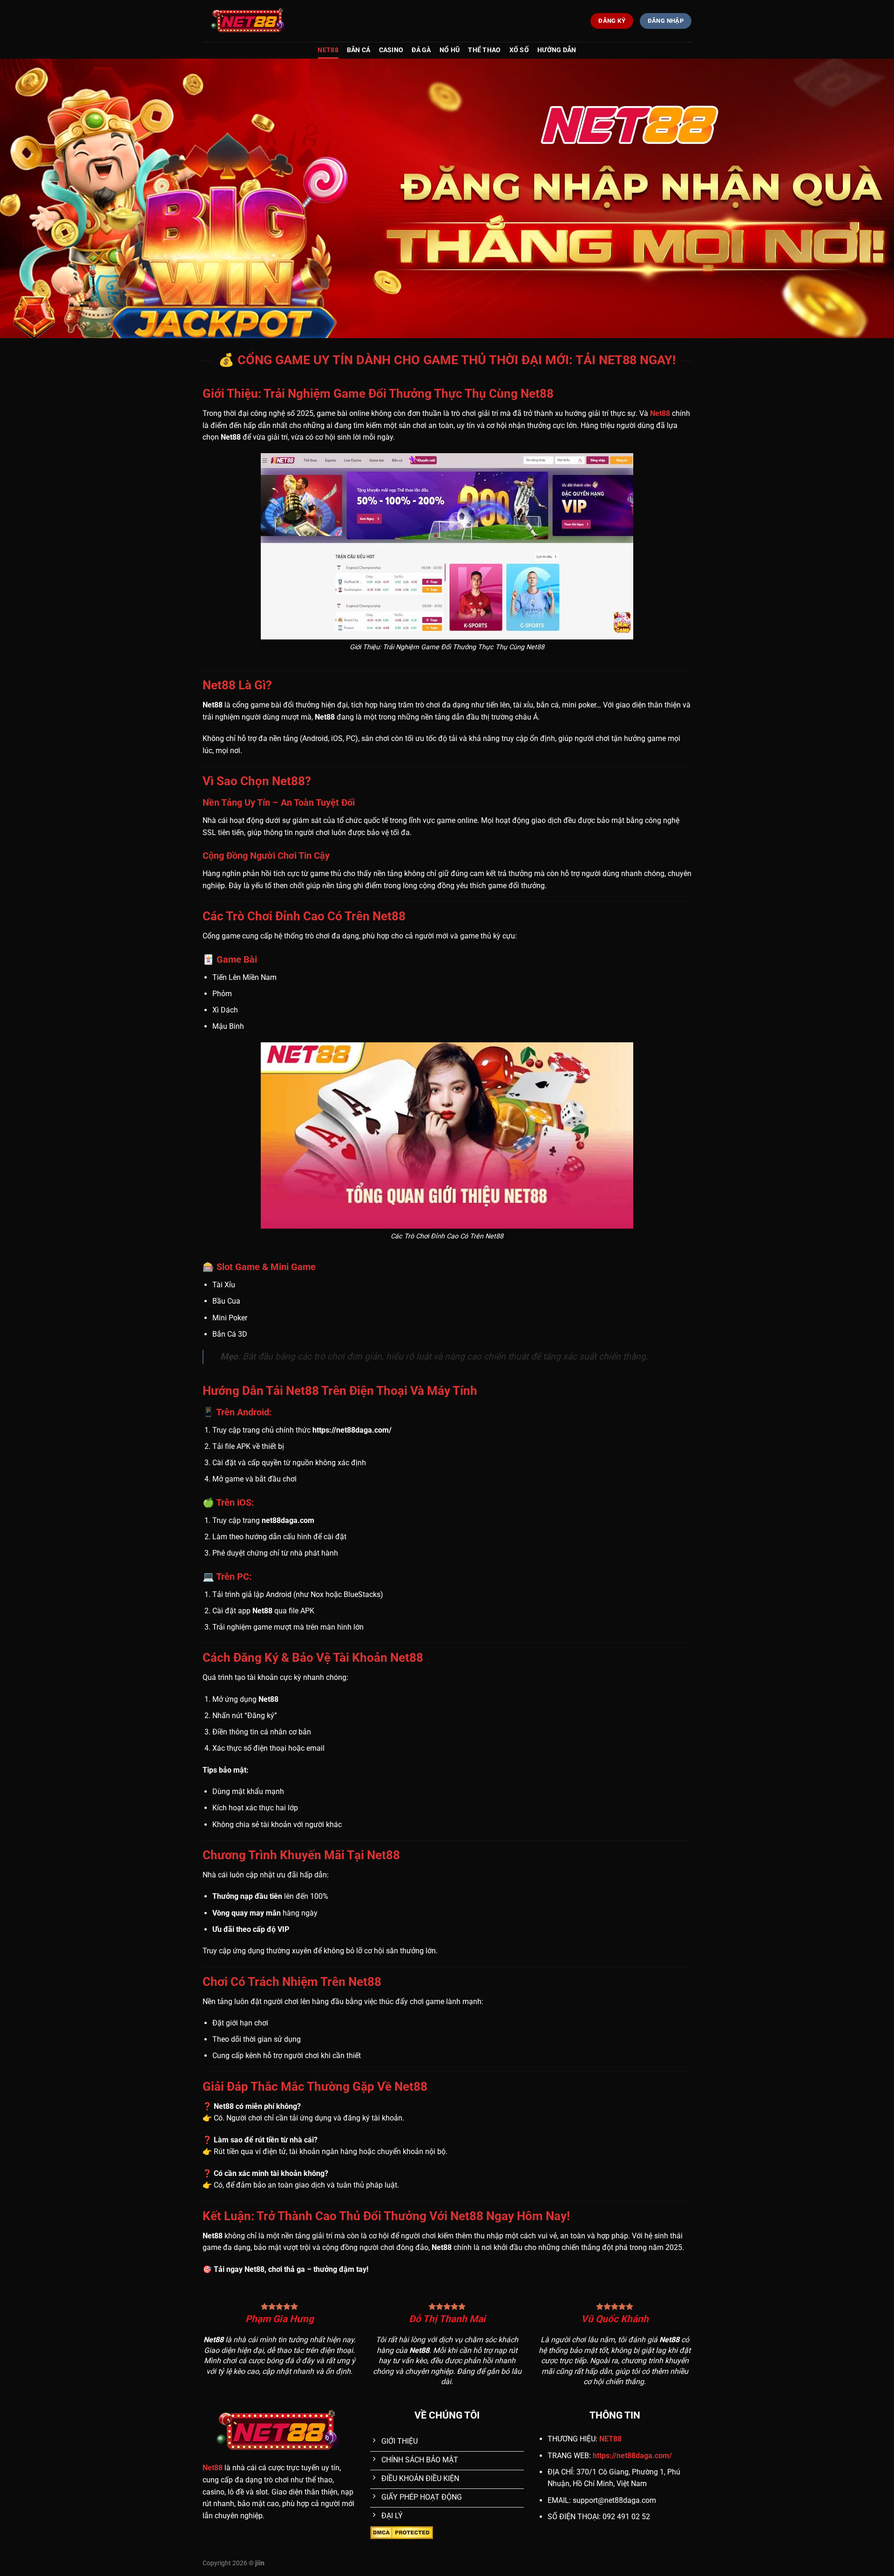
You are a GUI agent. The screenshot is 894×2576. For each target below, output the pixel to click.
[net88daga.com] (249, 21)
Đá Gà (421, 50)
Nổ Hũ (450, 50)
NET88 (328, 50)
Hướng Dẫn (557, 50)
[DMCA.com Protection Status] (402, 2532)
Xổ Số (519, 50)
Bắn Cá (359, 50)
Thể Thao (484, 50)
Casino (391, 50)
